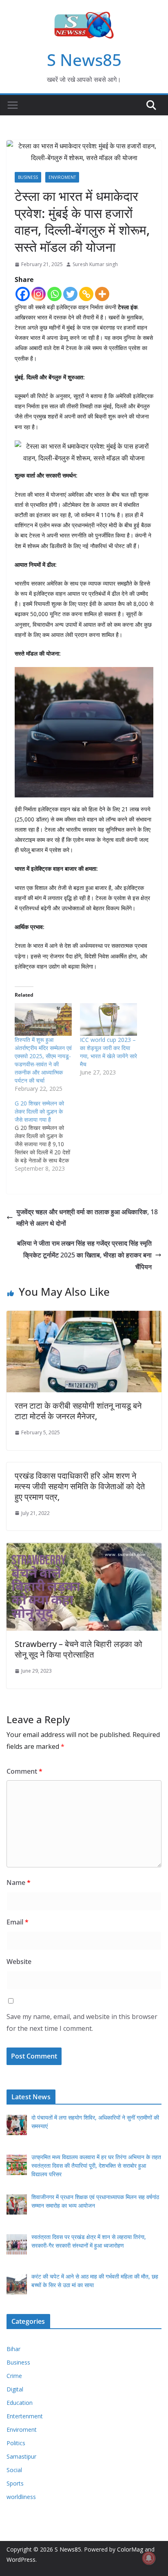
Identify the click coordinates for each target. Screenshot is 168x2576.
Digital (15, 2389)
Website (19, 1962)
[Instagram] (39, 294)
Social (14, 2470)
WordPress (21, 2559)
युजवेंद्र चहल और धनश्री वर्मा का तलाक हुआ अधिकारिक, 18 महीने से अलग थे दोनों (87, 1218)
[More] (102, 294)
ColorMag (130, 2549)
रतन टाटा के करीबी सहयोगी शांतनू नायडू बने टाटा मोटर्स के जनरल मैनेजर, (78, 1411)
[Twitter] (70, 294)
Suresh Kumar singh (95, 264)
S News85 (84, 60)
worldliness (21, 2497)
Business (28, 177)
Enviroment (62, 177)
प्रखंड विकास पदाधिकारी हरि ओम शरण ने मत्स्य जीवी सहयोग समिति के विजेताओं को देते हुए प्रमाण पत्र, (80, 1486)
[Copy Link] (86, 294)
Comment (24, 1771)
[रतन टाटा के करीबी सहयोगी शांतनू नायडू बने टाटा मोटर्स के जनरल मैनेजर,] (84, 1317)
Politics (16, 2443)
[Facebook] (23, 294)
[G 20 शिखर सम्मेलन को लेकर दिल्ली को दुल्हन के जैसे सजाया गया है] (47, 1136)
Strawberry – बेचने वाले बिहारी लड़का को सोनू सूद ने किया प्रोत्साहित (78, 1649)
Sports (15, 2483)
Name (19, 1882)
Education (20, 2403)
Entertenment (25, 2416)
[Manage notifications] (149, 2558)
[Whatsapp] (54, 294)
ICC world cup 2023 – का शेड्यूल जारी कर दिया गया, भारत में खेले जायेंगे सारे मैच (108, 1052)
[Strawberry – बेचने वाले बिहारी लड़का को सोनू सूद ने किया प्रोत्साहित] (84, 1548)
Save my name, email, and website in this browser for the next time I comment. (82, 2022)
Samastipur (21, 2456)
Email (18, 1922)
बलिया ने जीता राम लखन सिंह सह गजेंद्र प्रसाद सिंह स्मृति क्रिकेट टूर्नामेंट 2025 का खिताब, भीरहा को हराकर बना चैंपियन (84, 1255)
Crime (14, 2376)
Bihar (13, 2349)
